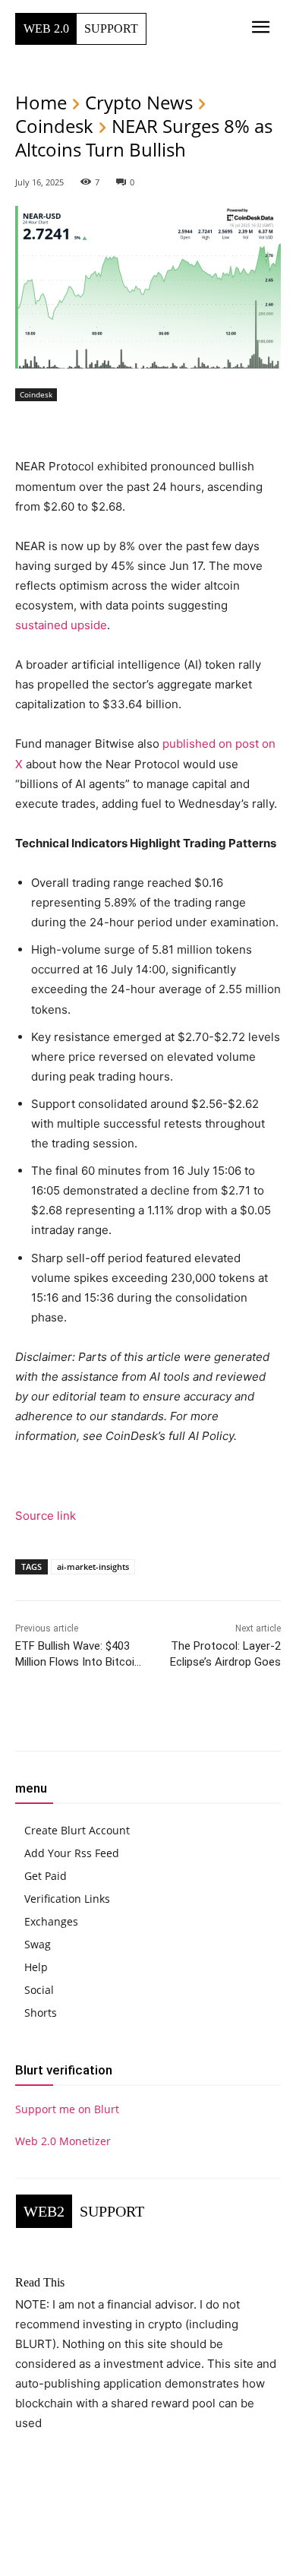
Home (41, 102)
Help (36, 1967)
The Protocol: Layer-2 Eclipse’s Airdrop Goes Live (225, 1662)
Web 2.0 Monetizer (63, 2141)
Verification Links (67, 1899)
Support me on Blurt (67, 2109)
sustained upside (61, 625)
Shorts (41, 2013)
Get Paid (46, 1876)
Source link (46, 1516)
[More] (213, 1718)
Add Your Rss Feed (72, 1853)
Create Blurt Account (77, 1830)
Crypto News (139, 102)
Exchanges (51, 1921)
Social (39, 1990)
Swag (38, 1944)
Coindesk (54, 126)
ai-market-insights (93, 1566)
